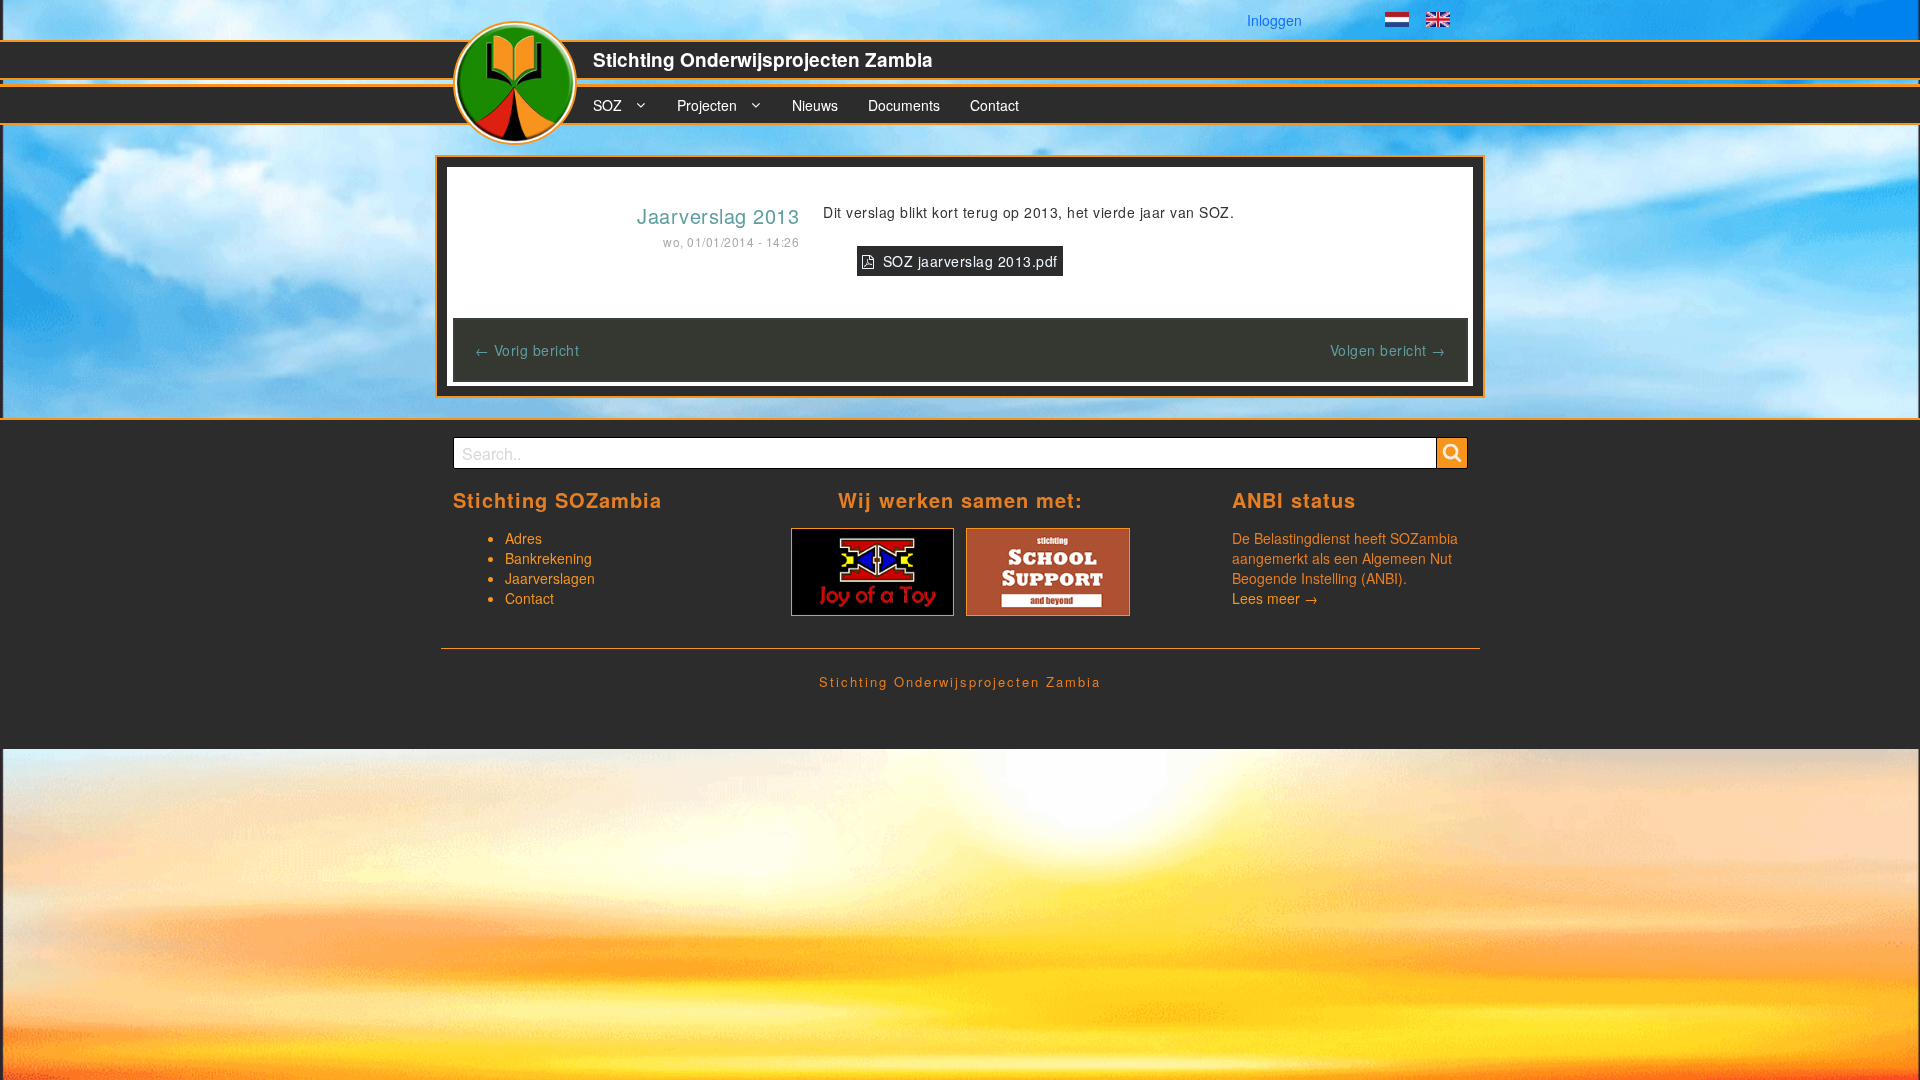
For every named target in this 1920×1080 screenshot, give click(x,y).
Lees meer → (1275, 598)
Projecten (707, 105)
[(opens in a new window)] (872, 570)
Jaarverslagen (550, 578)
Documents (904, 105)
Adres (523, 538)
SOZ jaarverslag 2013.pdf (970, 261)
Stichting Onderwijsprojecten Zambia (763, 59)
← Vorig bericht (527, 350)
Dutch (1397, 22)
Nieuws (815, 105)
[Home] (523, 91)
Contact (994, 105)
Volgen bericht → (1388, 350)
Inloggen (1274, 20)
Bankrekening (548, 558)
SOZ (607, 105)
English (1438, 22)
